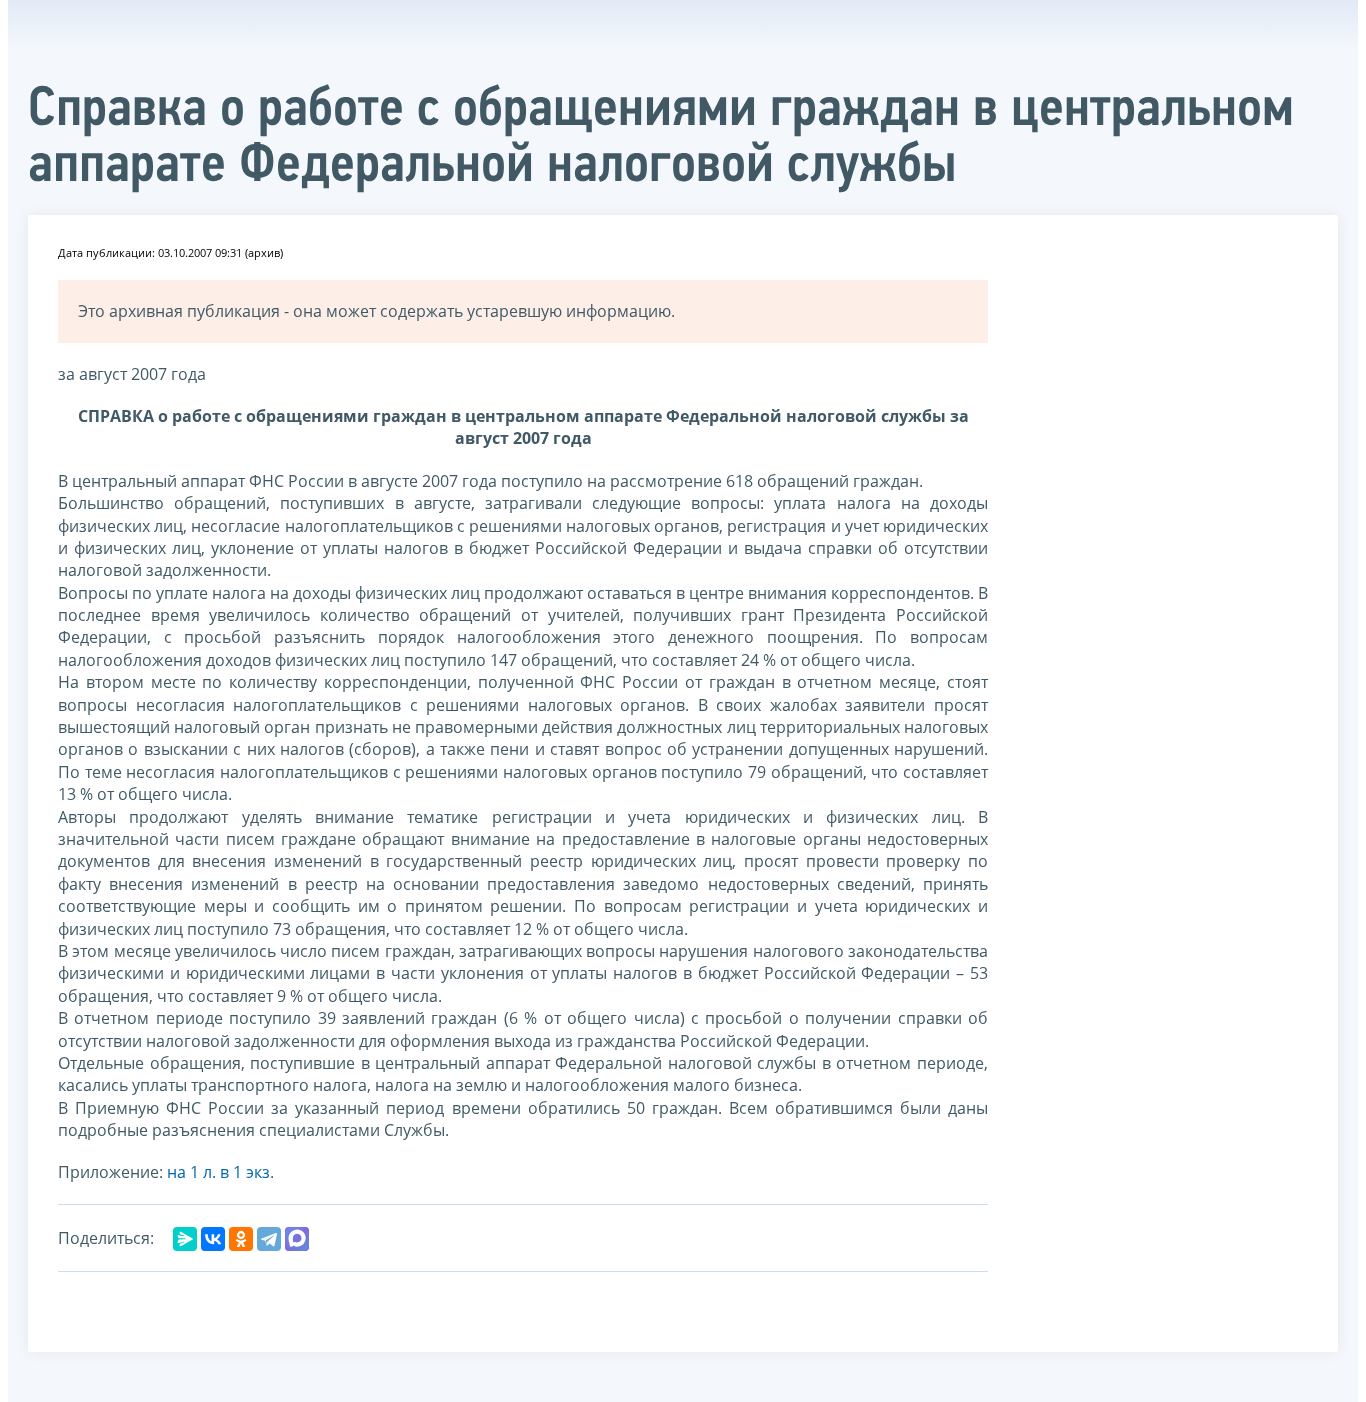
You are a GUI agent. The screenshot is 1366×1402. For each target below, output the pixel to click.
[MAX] (297, 1239)
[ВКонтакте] (213, 1239)
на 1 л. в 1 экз (218, 1172)
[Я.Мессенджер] (185, 1239)
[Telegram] (269, 1239)
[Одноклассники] (241, 1239)
